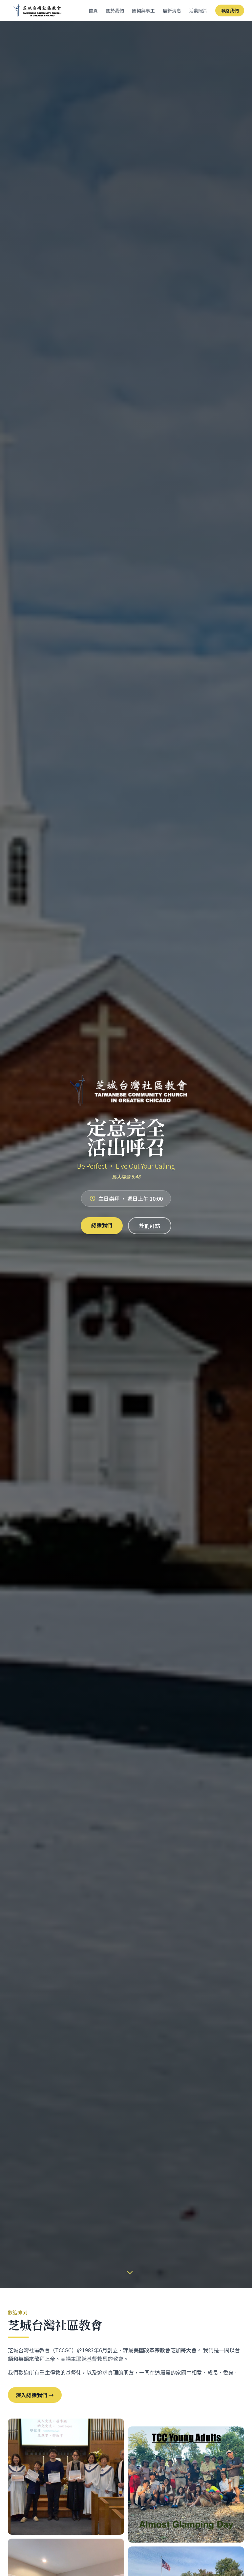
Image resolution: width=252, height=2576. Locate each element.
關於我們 (115, 10)
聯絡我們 (230, 10)
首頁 (93, 10)
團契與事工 (143, 10)
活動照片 (198, 10)
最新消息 (172, 10)
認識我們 (102, 1225)
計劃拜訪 (150, 1226)
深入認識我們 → (35, 2395)
